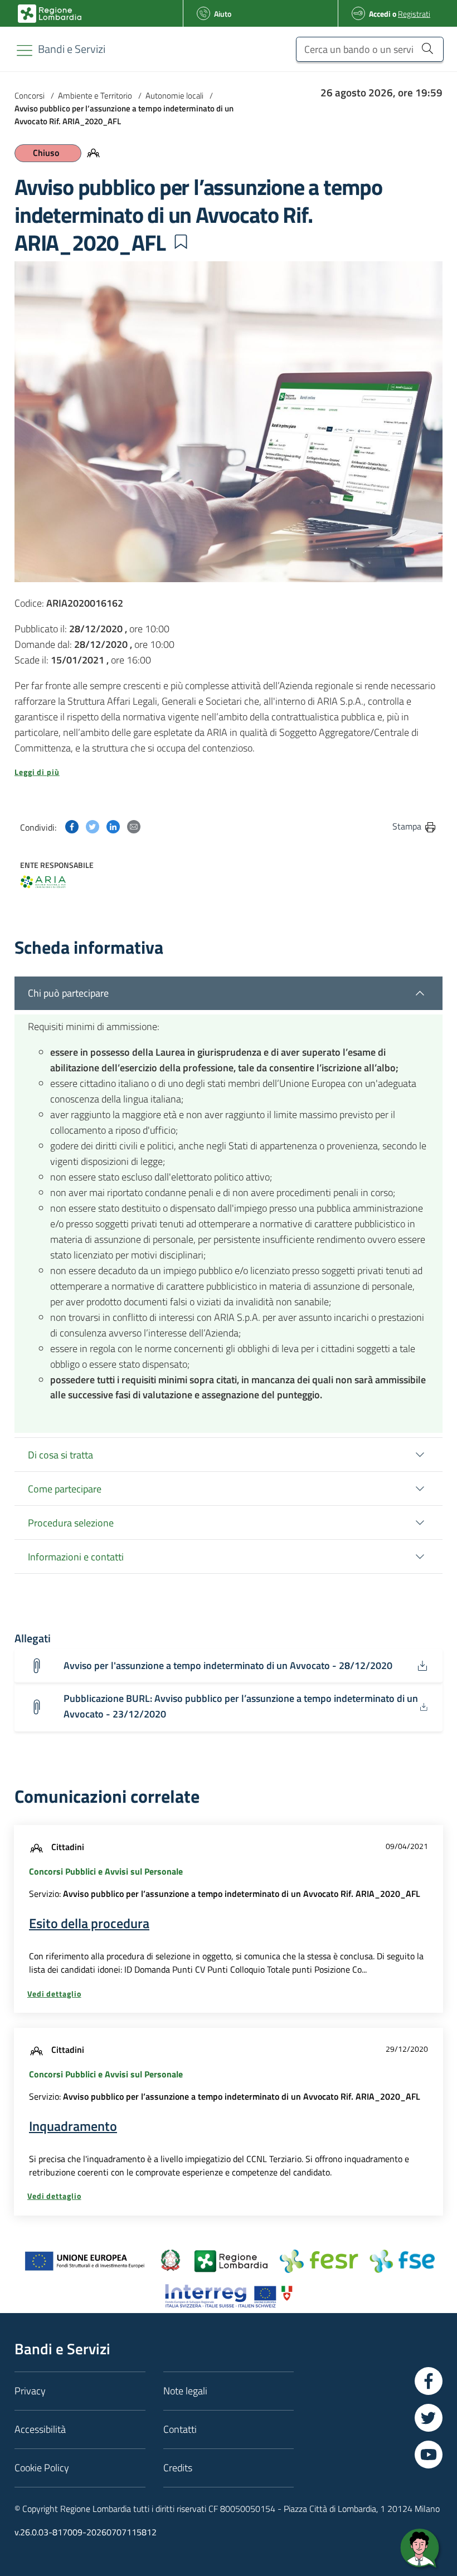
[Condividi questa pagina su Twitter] (93, 826)
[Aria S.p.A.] (43, 882)
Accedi (380, 14)
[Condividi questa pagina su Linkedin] (113, 826)
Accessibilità (40, 2429)
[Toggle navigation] (25, 50)
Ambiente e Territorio (95, 96)
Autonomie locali (174, 96)
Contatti (180, 2429)
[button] (181, 242)
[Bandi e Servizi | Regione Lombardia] (50, 14)
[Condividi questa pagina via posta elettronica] (134, 826)
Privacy (30, 2391)
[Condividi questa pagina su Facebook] (72, 826)
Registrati (414, 14)
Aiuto (223, 14)
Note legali (185, 2391)
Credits (178, 2468)
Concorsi (30, 96)
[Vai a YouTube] (429, 2455)
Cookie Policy (42, 2468)
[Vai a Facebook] (429, 2381)
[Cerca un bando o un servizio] (427, 48)
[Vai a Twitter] (429, 2418)
